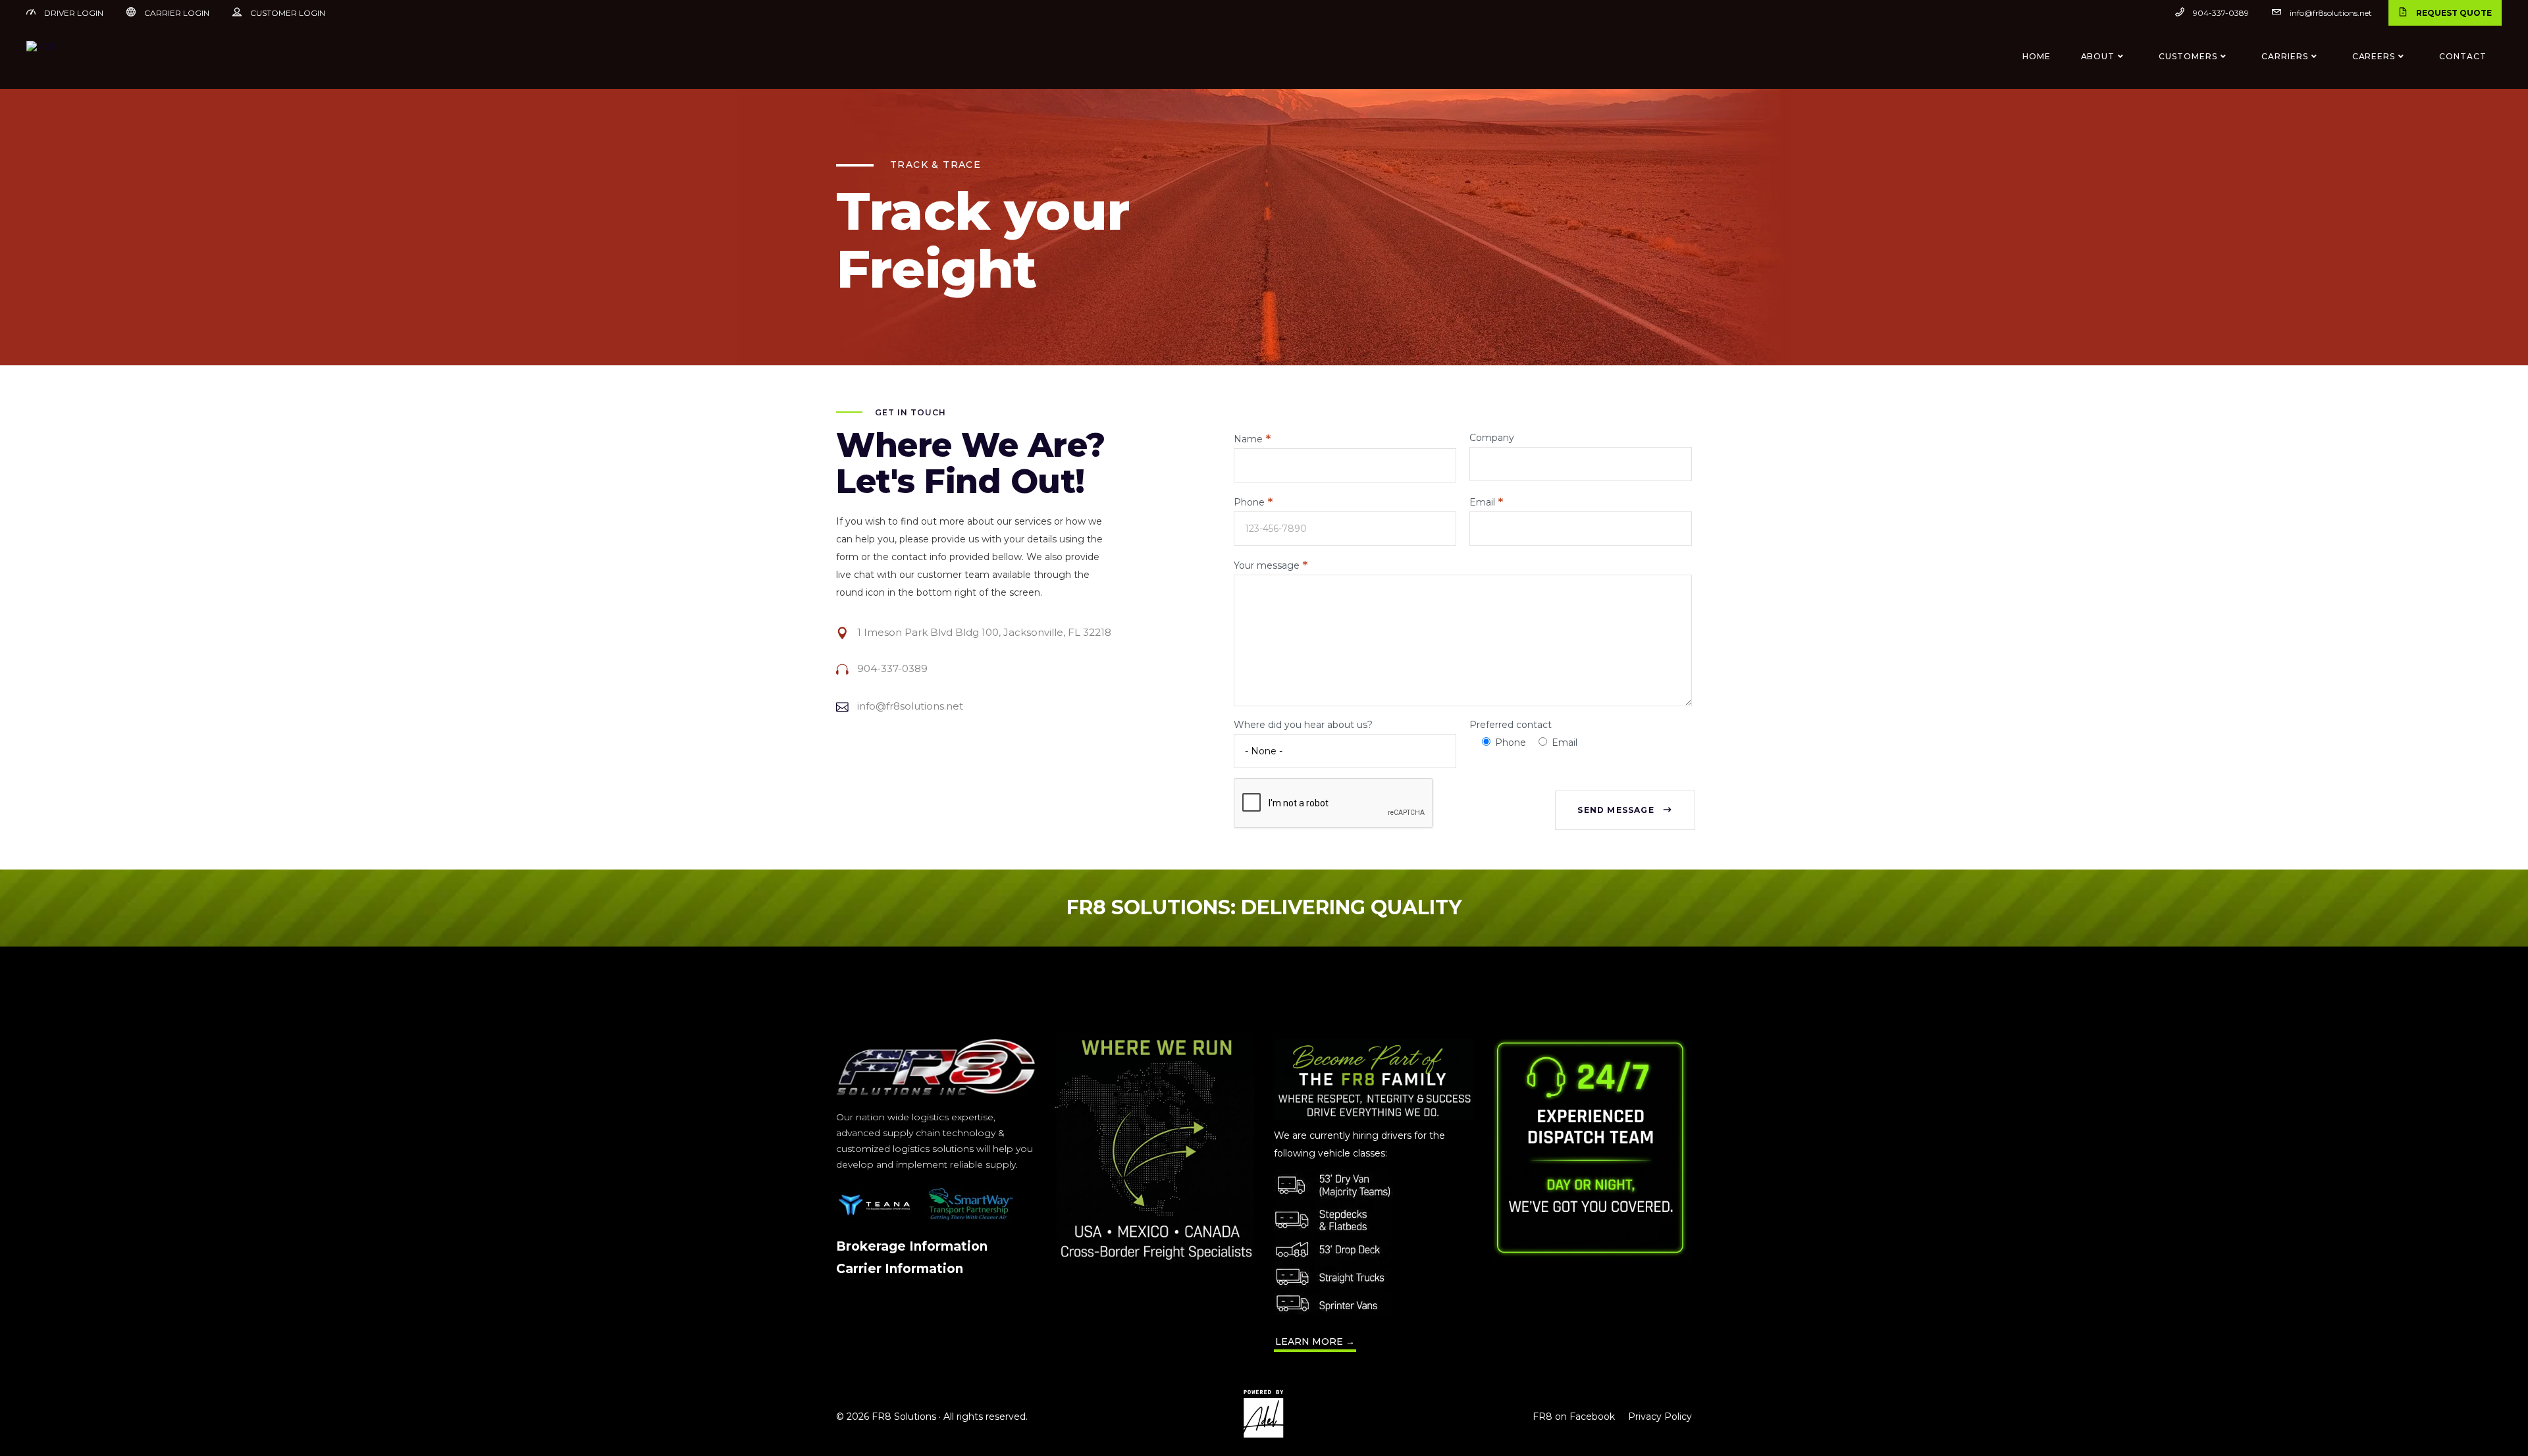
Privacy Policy (1660, 1417)
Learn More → (1315, 1341)
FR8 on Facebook (1574, 1417)
